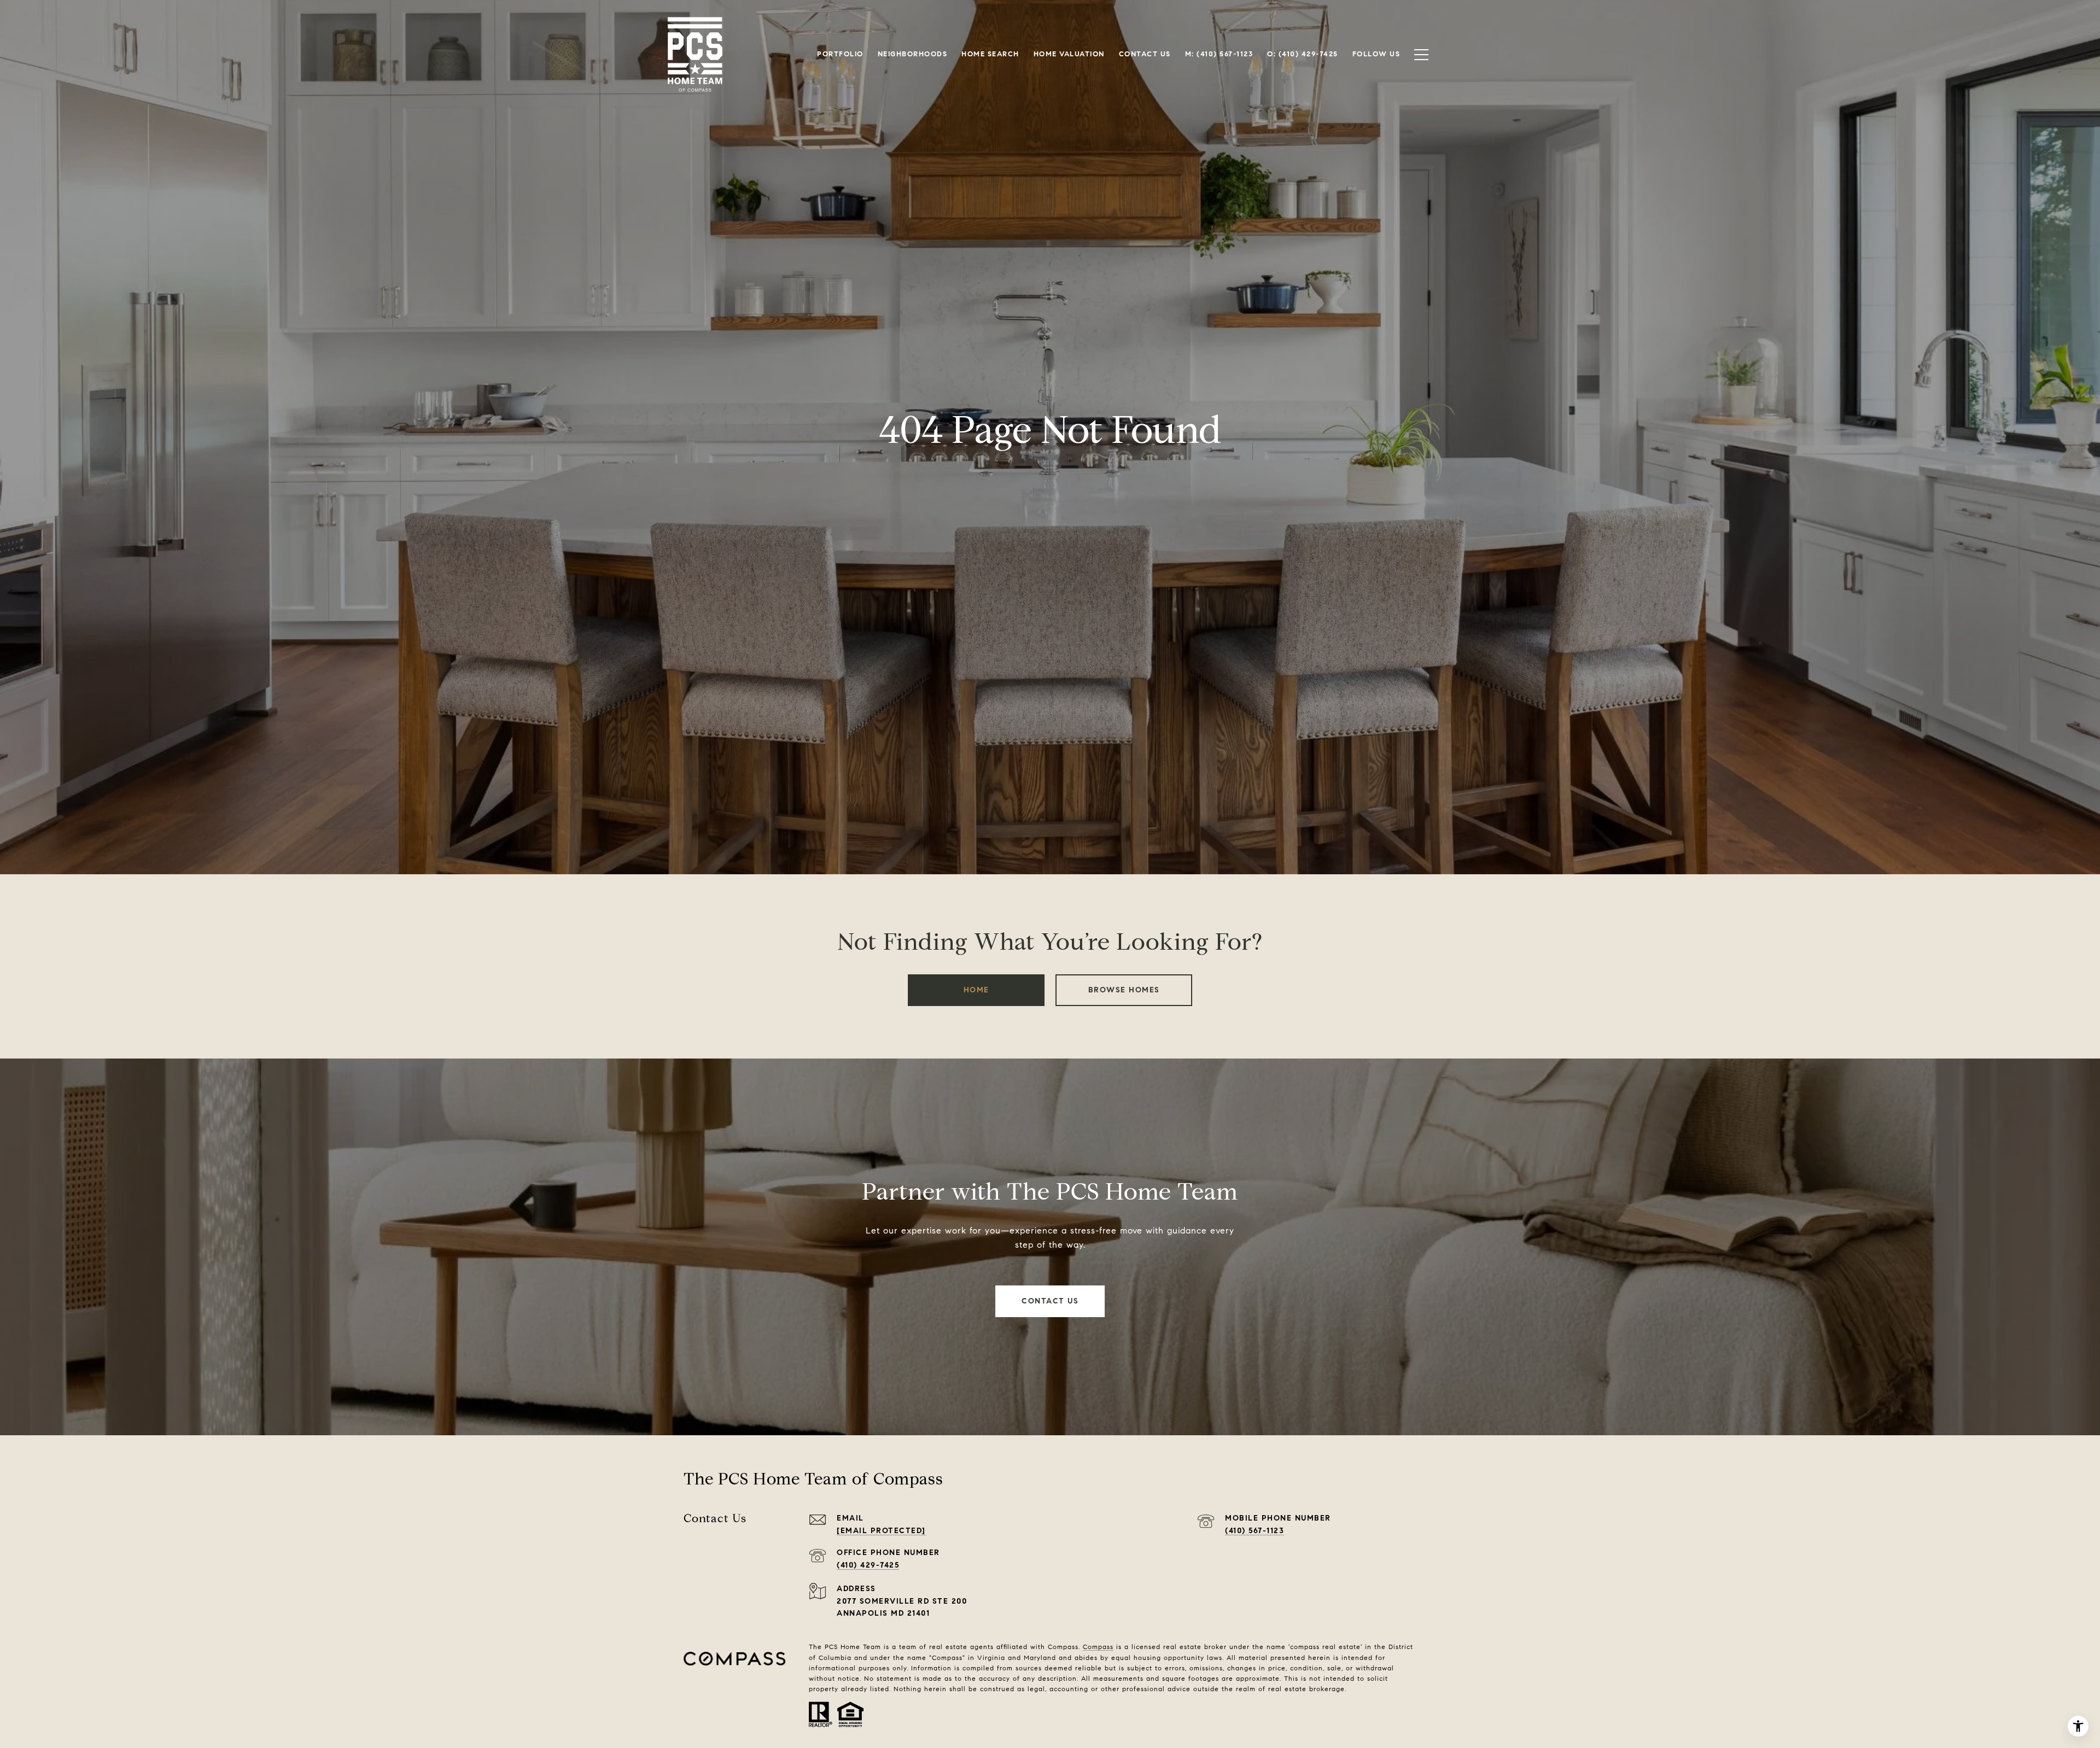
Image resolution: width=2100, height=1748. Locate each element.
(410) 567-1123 (1255, 1531)
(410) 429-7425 (868, 1565)
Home (976, 990)
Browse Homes (1124, 990)
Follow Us (1376, 54)
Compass (1098, 1647)
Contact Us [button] (1050, 1301)
